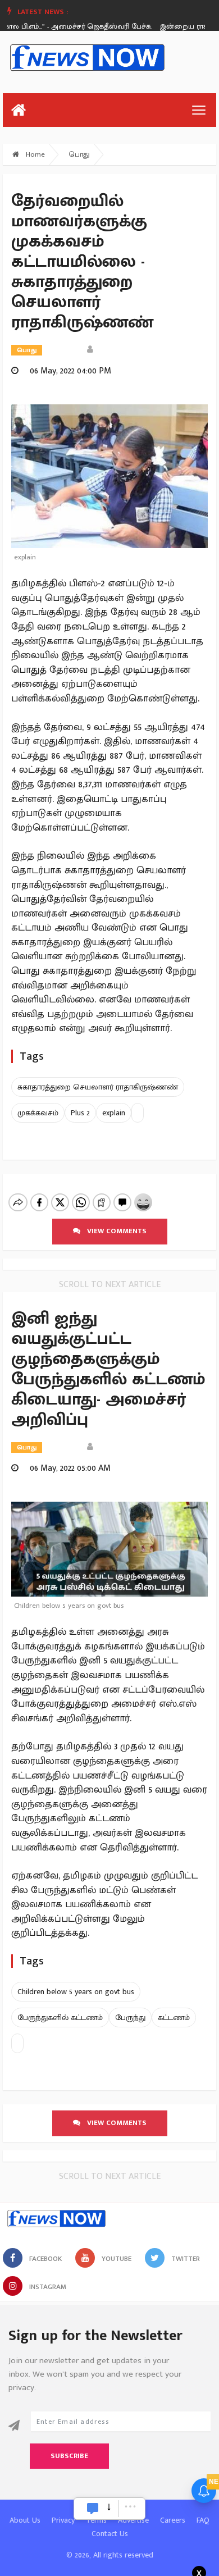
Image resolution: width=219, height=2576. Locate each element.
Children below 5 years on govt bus (76, 1992)
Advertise (133, 2520)
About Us (25, 2520)
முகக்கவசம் (38, 1113)
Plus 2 (80, 1113)
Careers (173, 2520)
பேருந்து (130, 2018)
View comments (113, 1231)
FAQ (203, 2520)
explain (114, 1113)
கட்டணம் (174, 2018)
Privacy (63, 2520)
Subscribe (69, 2456)
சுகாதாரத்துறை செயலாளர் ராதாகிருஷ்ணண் (98, 1087)
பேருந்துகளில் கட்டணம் (60, 2018)
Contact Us (110, 2534)
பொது (79, 154)
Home (34, 154)
